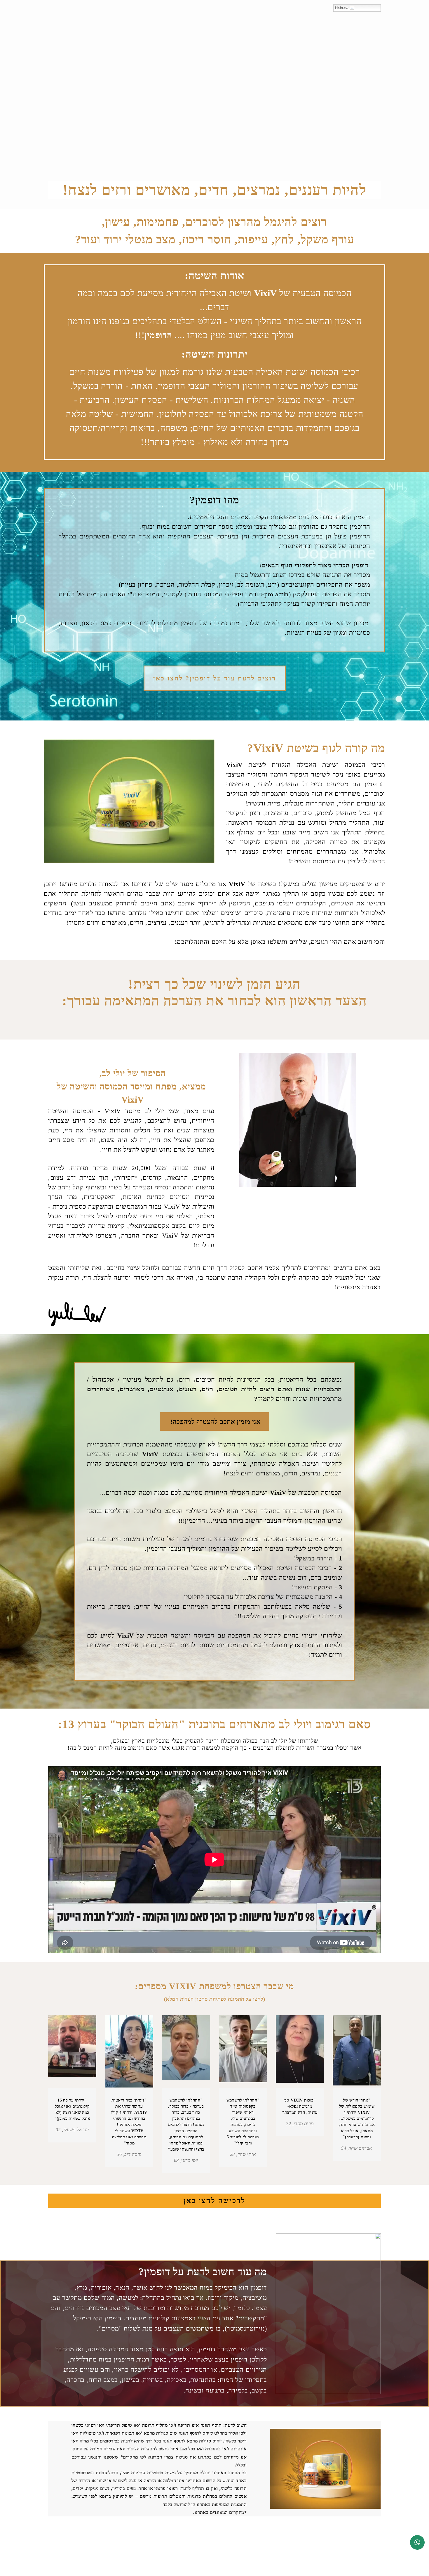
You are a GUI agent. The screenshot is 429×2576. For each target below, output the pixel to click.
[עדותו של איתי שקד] (243, 2052)
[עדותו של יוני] (72, 2052)
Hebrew (342, 8)
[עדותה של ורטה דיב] (129, 2052)
